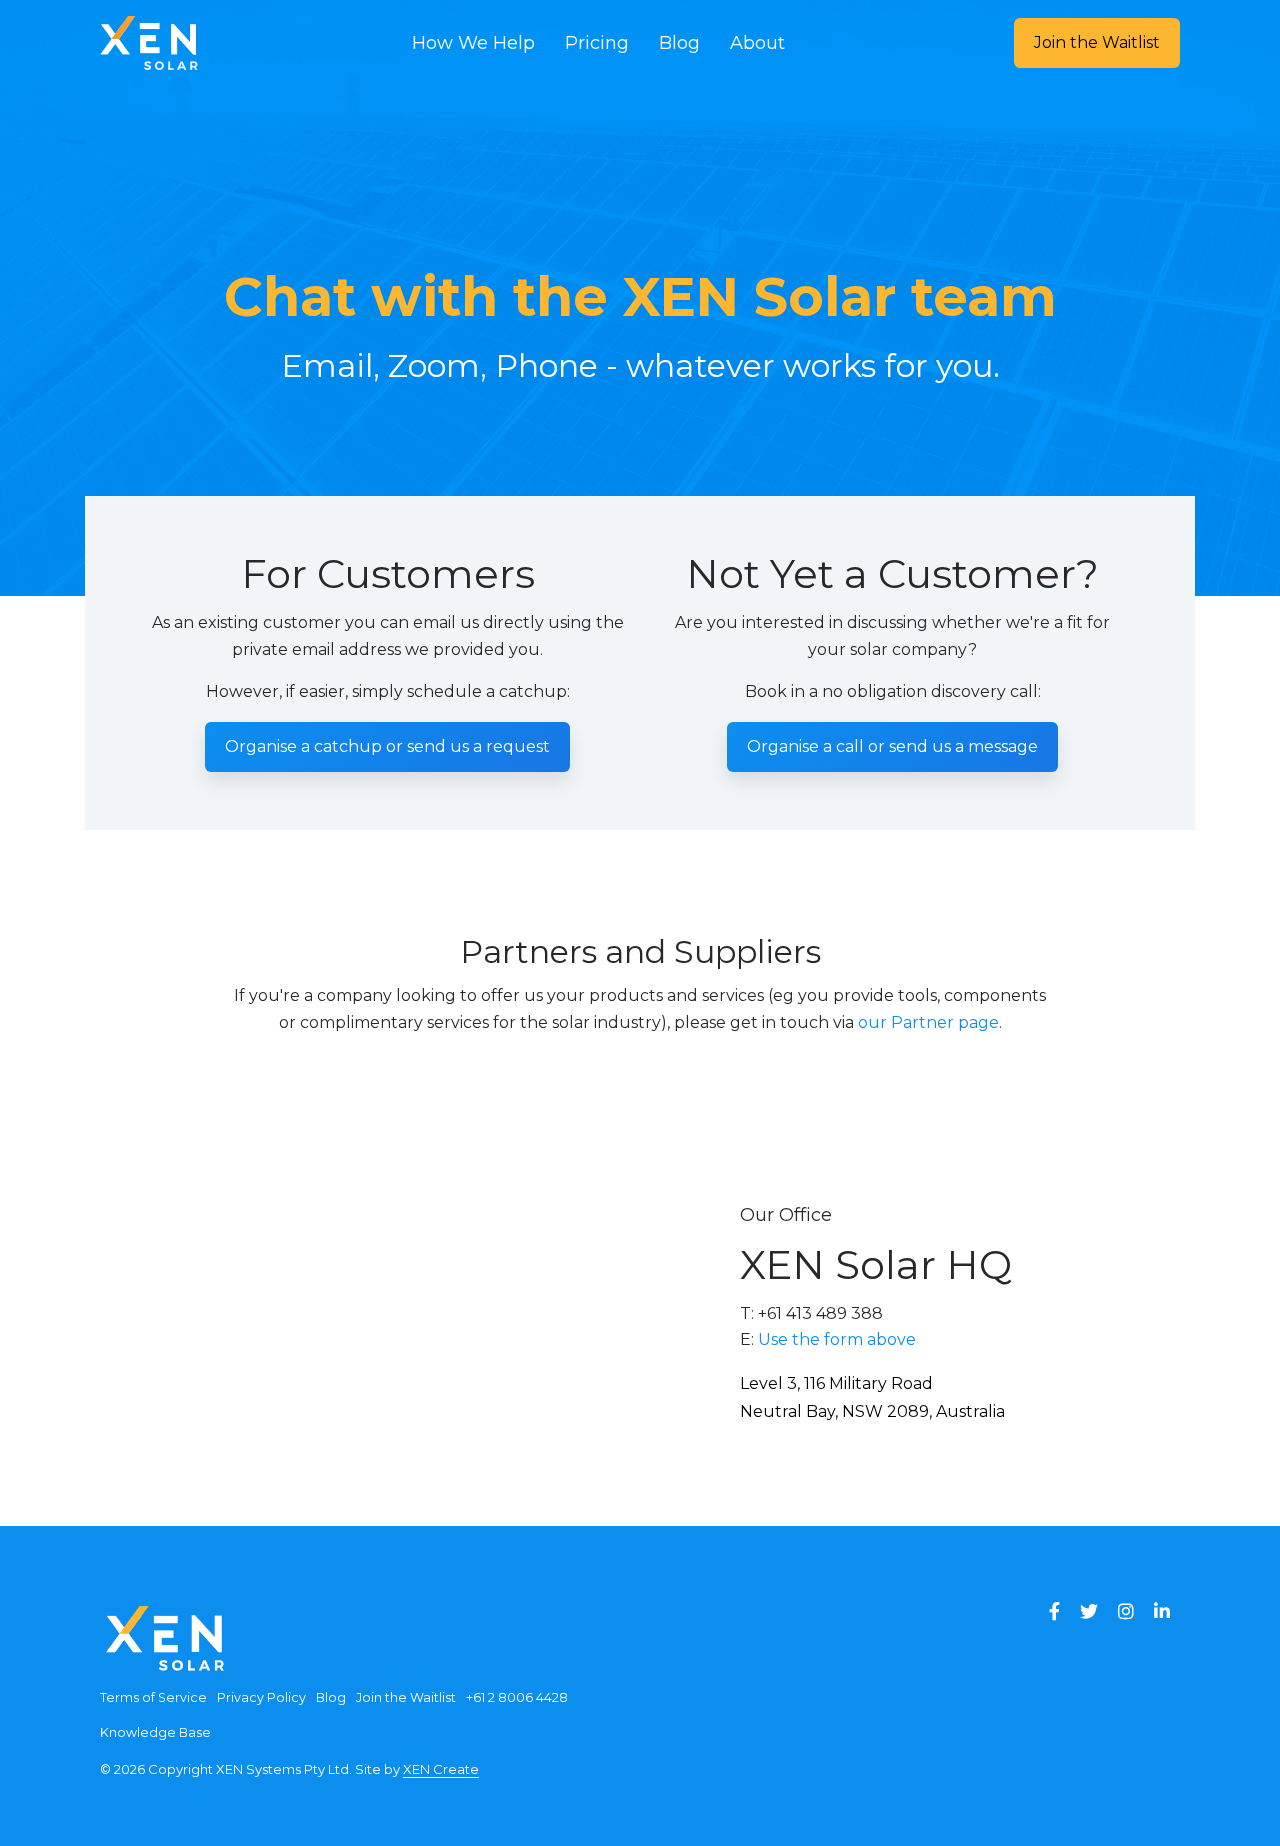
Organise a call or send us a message (892, 746)
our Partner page (928, 1022)
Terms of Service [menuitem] (153, 1697)
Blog (679, 43)
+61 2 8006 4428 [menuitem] (517, 1697)
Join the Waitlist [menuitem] (406, 1697)
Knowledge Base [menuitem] (155, 1732)
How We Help (473, 43)
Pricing (597, 43)
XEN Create (441, 1769)
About (757, 43)
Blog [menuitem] (331, 1697)
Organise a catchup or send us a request (387, 746)
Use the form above (837, 1339)
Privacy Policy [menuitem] (261, 1697)
